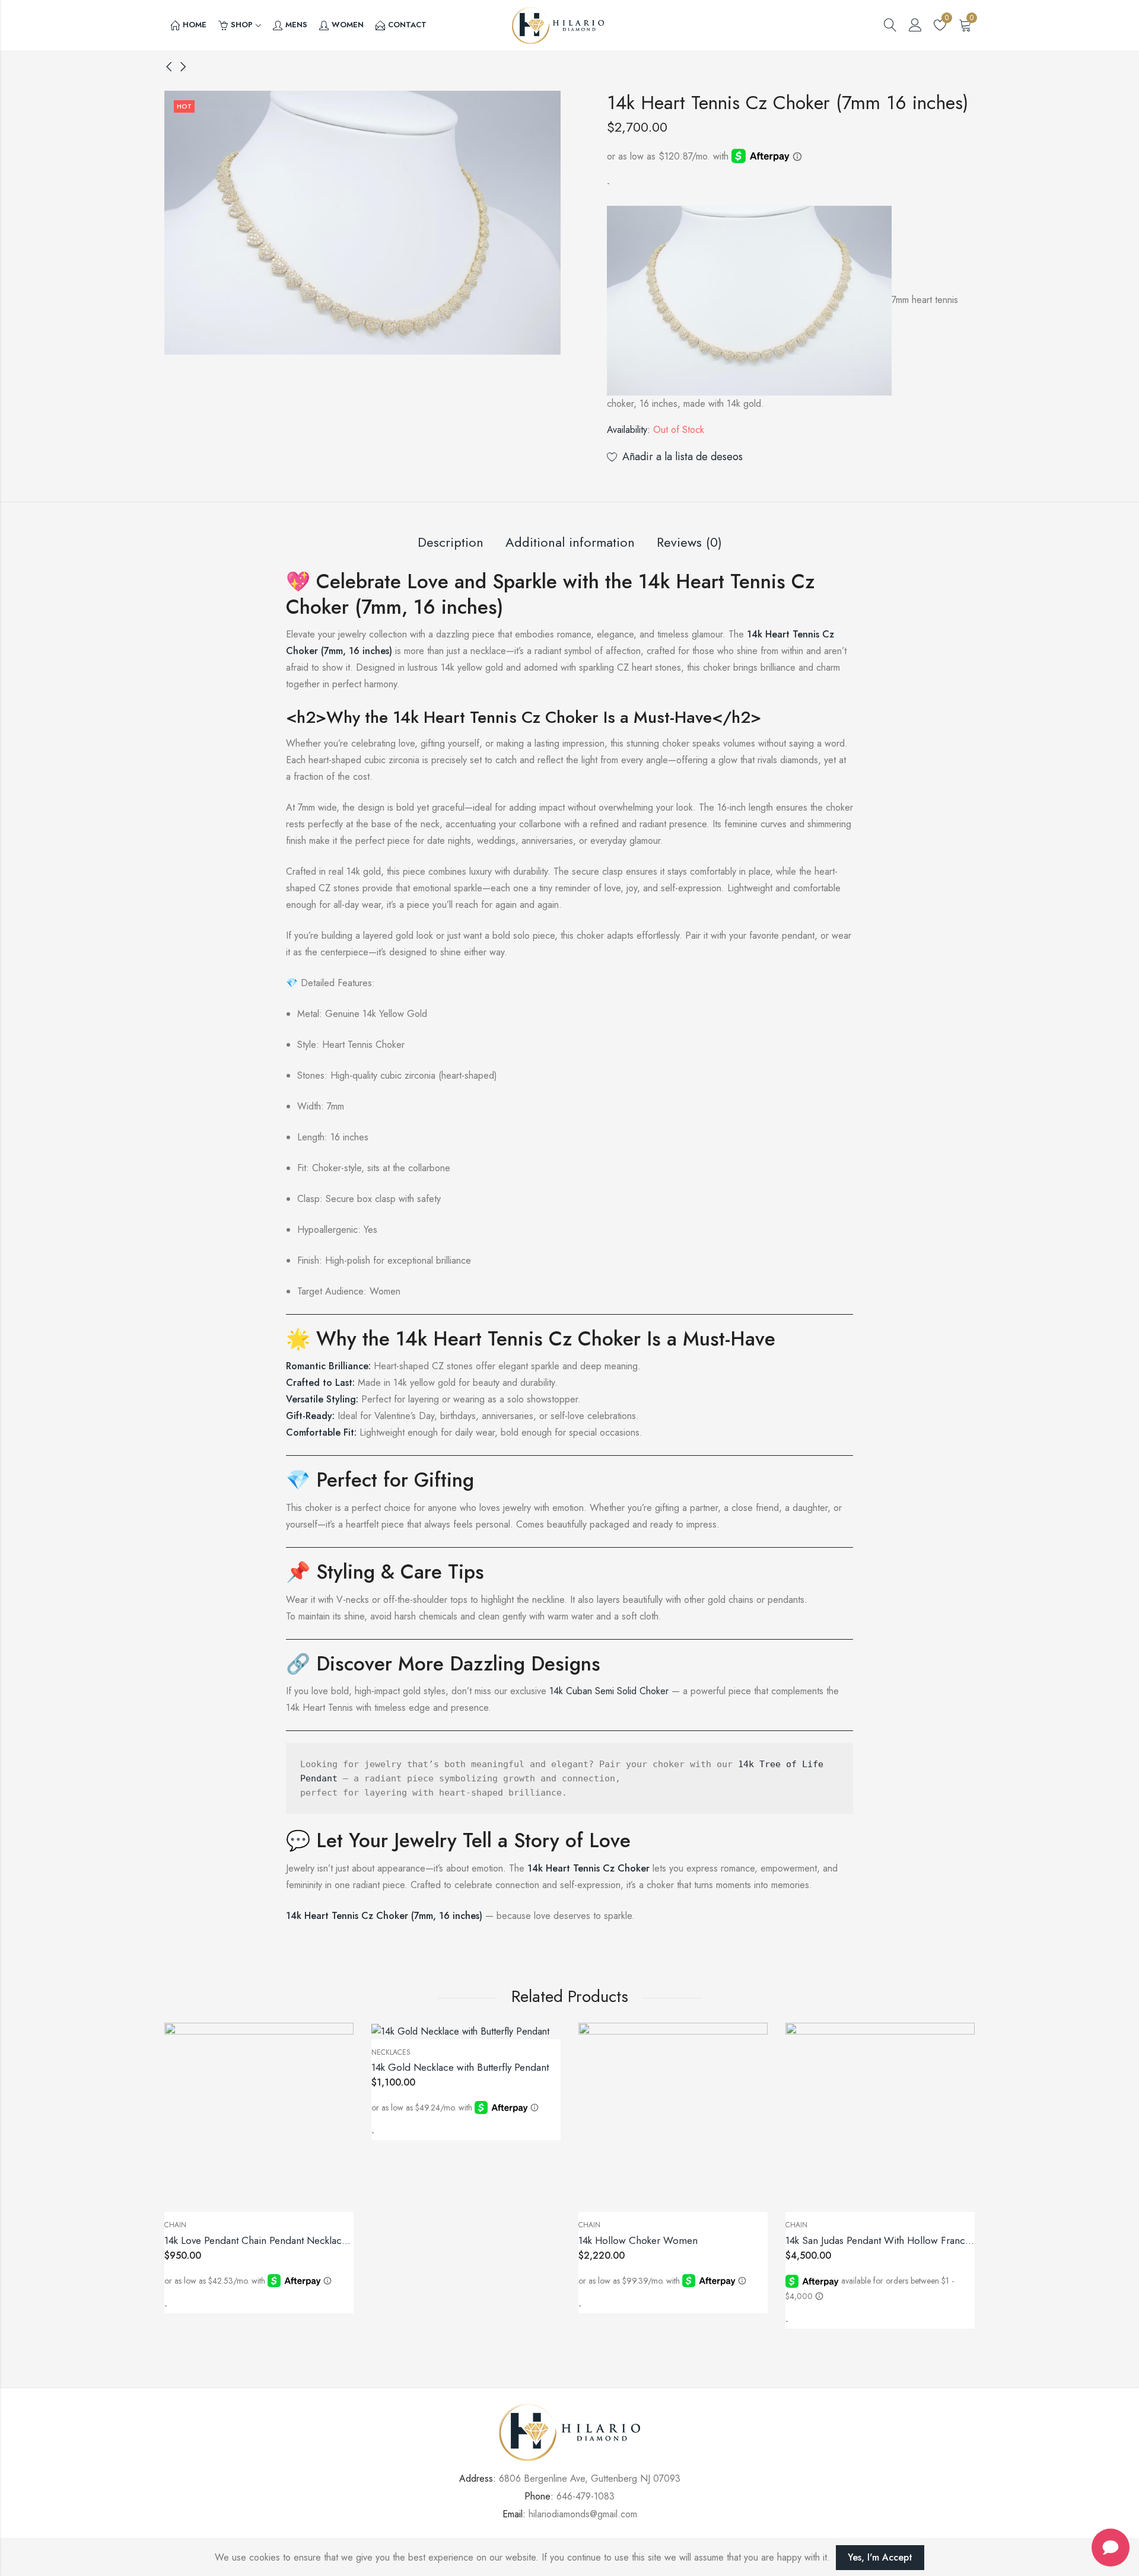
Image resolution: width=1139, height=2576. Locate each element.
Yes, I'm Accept (880, 2557)
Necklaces (391, 2052)
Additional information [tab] (570, 542)
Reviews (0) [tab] (689, 542)
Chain (175, 2225)
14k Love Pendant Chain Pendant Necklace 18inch (271, 2240)
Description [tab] (451, 542)
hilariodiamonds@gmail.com (583, 2514)
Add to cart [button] (201, 2309)
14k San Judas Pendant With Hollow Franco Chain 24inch (908, 2240)
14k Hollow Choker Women (638, 2240)
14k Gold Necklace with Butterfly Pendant (460, 2067)
